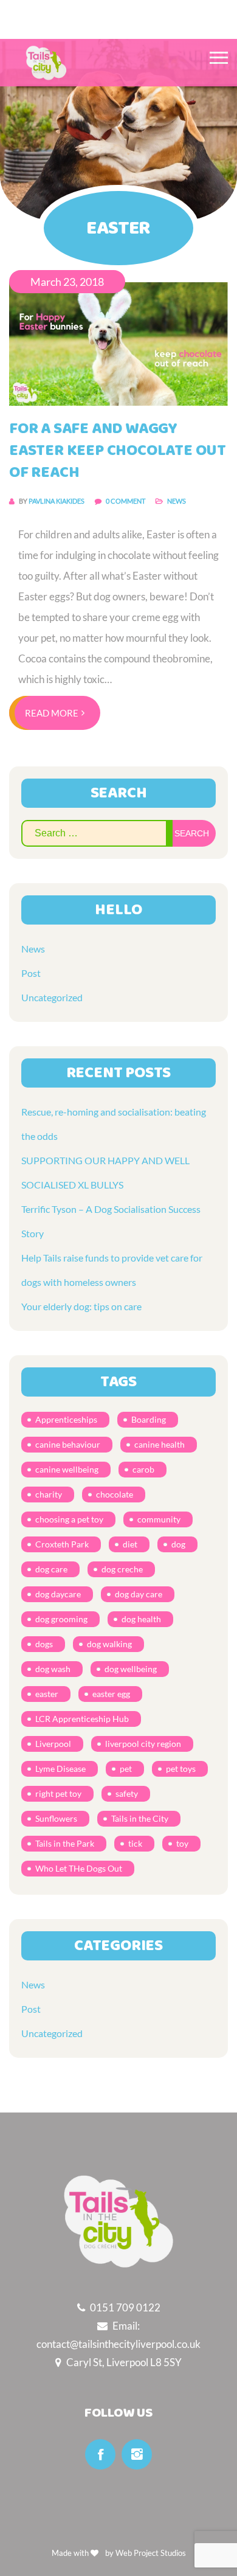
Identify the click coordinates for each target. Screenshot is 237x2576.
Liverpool (53, 1744)
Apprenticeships (66, 1419)
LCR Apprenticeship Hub (82, 1719)
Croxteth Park (62, 1544)
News (177, 501)
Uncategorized (52, 997)
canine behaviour (68, 1444)
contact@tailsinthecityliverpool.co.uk (118, 2344)
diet (130, 1544)
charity (49, 1494)
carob (143, 1469)
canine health (160, 1444)
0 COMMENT (126, 501)
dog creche (122, 1569)
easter (47, 1694)
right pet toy (58, 1793)
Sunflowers (56, 1818)
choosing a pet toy (69, 1519)
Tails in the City (140, 1818)
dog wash (53, 1669)
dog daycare (58, 1594)
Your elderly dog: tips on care (81, 1306)
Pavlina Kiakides (57, 501)
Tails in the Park (65, 1843)
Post (31, 973)
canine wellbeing (67, 1469)
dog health (141, 1619)
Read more (52, 713)
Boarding (149, 1419)
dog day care (139, 1594)
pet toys (181, 1769)
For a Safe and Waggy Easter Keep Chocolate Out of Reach (118, 451)
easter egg (111, 1694)
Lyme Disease (60, 1769)
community (159, 1519)
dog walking (109, 1644)
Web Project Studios (151, 2553)
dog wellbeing (131, 1669)
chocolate (115, 1494)
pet (126, 1769)
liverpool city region (143, 1744)
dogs (44, 1644)
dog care (51, 1569)
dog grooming (61, 1619)
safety (127, 1793)
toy (182, 1843)
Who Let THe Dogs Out (79, 1868)
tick (135, 1843)
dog (178, 1544)
